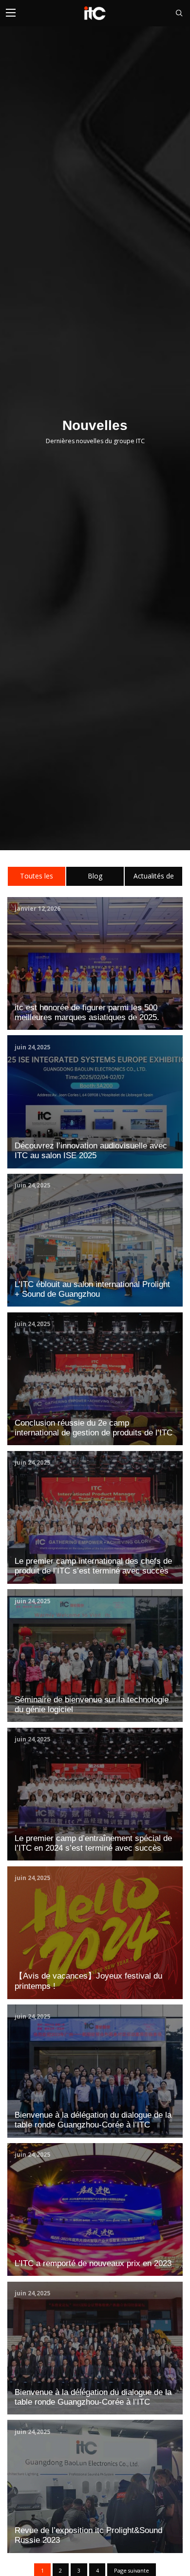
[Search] (175, 13)
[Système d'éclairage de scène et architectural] (95, 13)
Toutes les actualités (37, 878)
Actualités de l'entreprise (154, 878)
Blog (95, 876)
